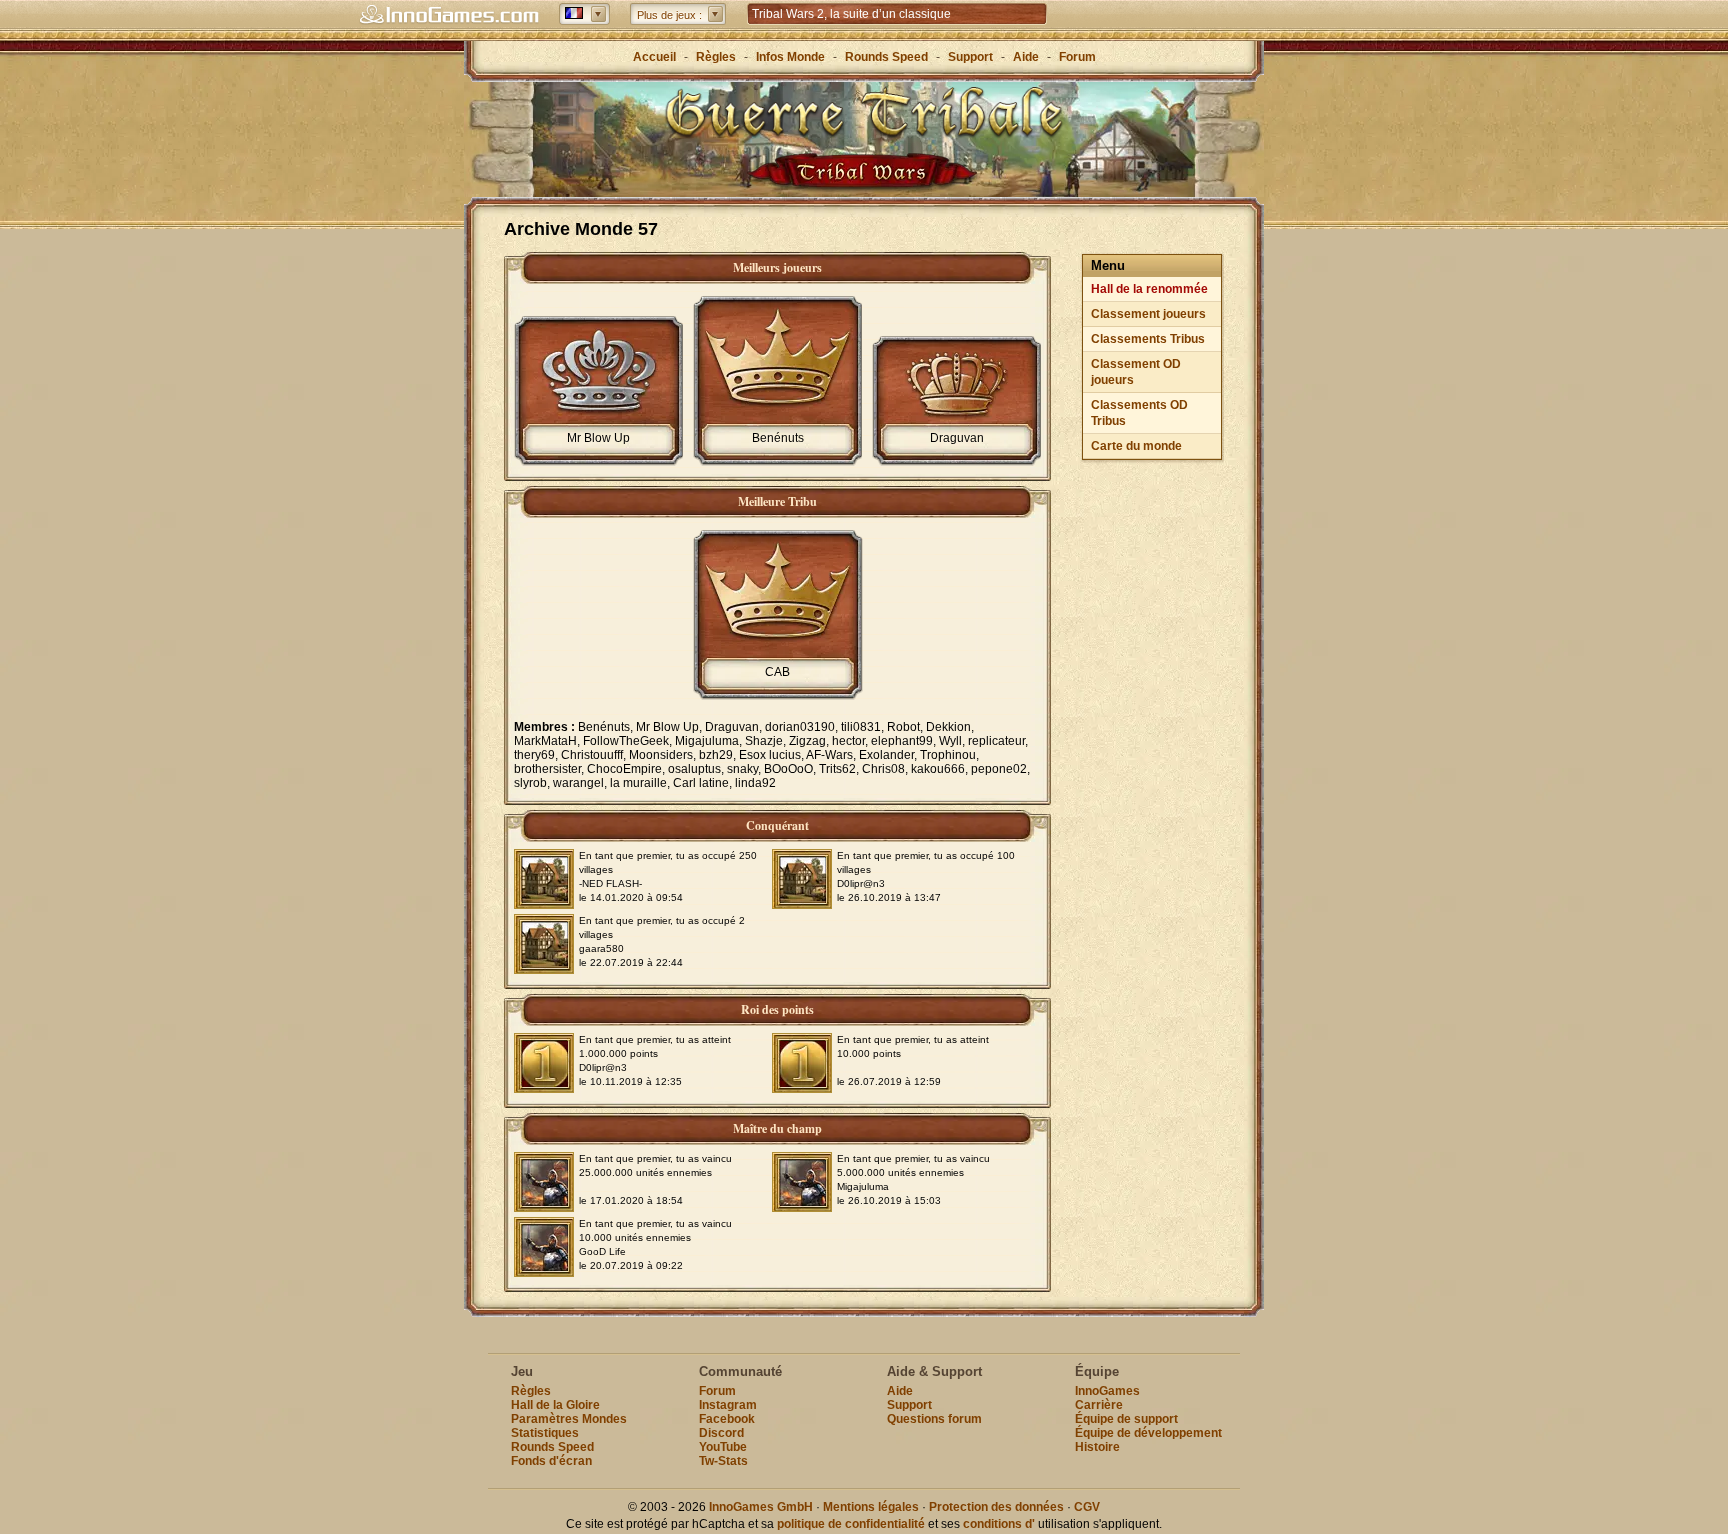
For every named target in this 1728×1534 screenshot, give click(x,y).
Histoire (1097, 1447)
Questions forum (934, 1419)
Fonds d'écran (551, 1461)
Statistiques (545, 1433)
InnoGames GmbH (761, 1507)
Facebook (727, 1419)
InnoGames (1107, 1391)
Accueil (654, 57)
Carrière (1099, 1405)
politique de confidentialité (851, 1524)
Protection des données (996, 1507)
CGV (1087, 1507)
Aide (1026, 57)
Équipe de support (1126, 1419)
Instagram (728, 1405)
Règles (716, 57)
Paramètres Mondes (569, 1419)
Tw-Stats (723, 1461)
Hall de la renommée (1149, 289)
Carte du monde (1136, 446)
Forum (1077, 57)
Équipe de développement (1148, 1433)
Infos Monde (790, 57)
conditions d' (999, 1524)
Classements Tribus (1148, 339)
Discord (721, 1433)
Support (970, 57)
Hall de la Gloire (555, 1405)
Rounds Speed (886, 57)
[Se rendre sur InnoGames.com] (449, 15)
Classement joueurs (1148, 314)
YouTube (723, 1447)
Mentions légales (871, 1507)
